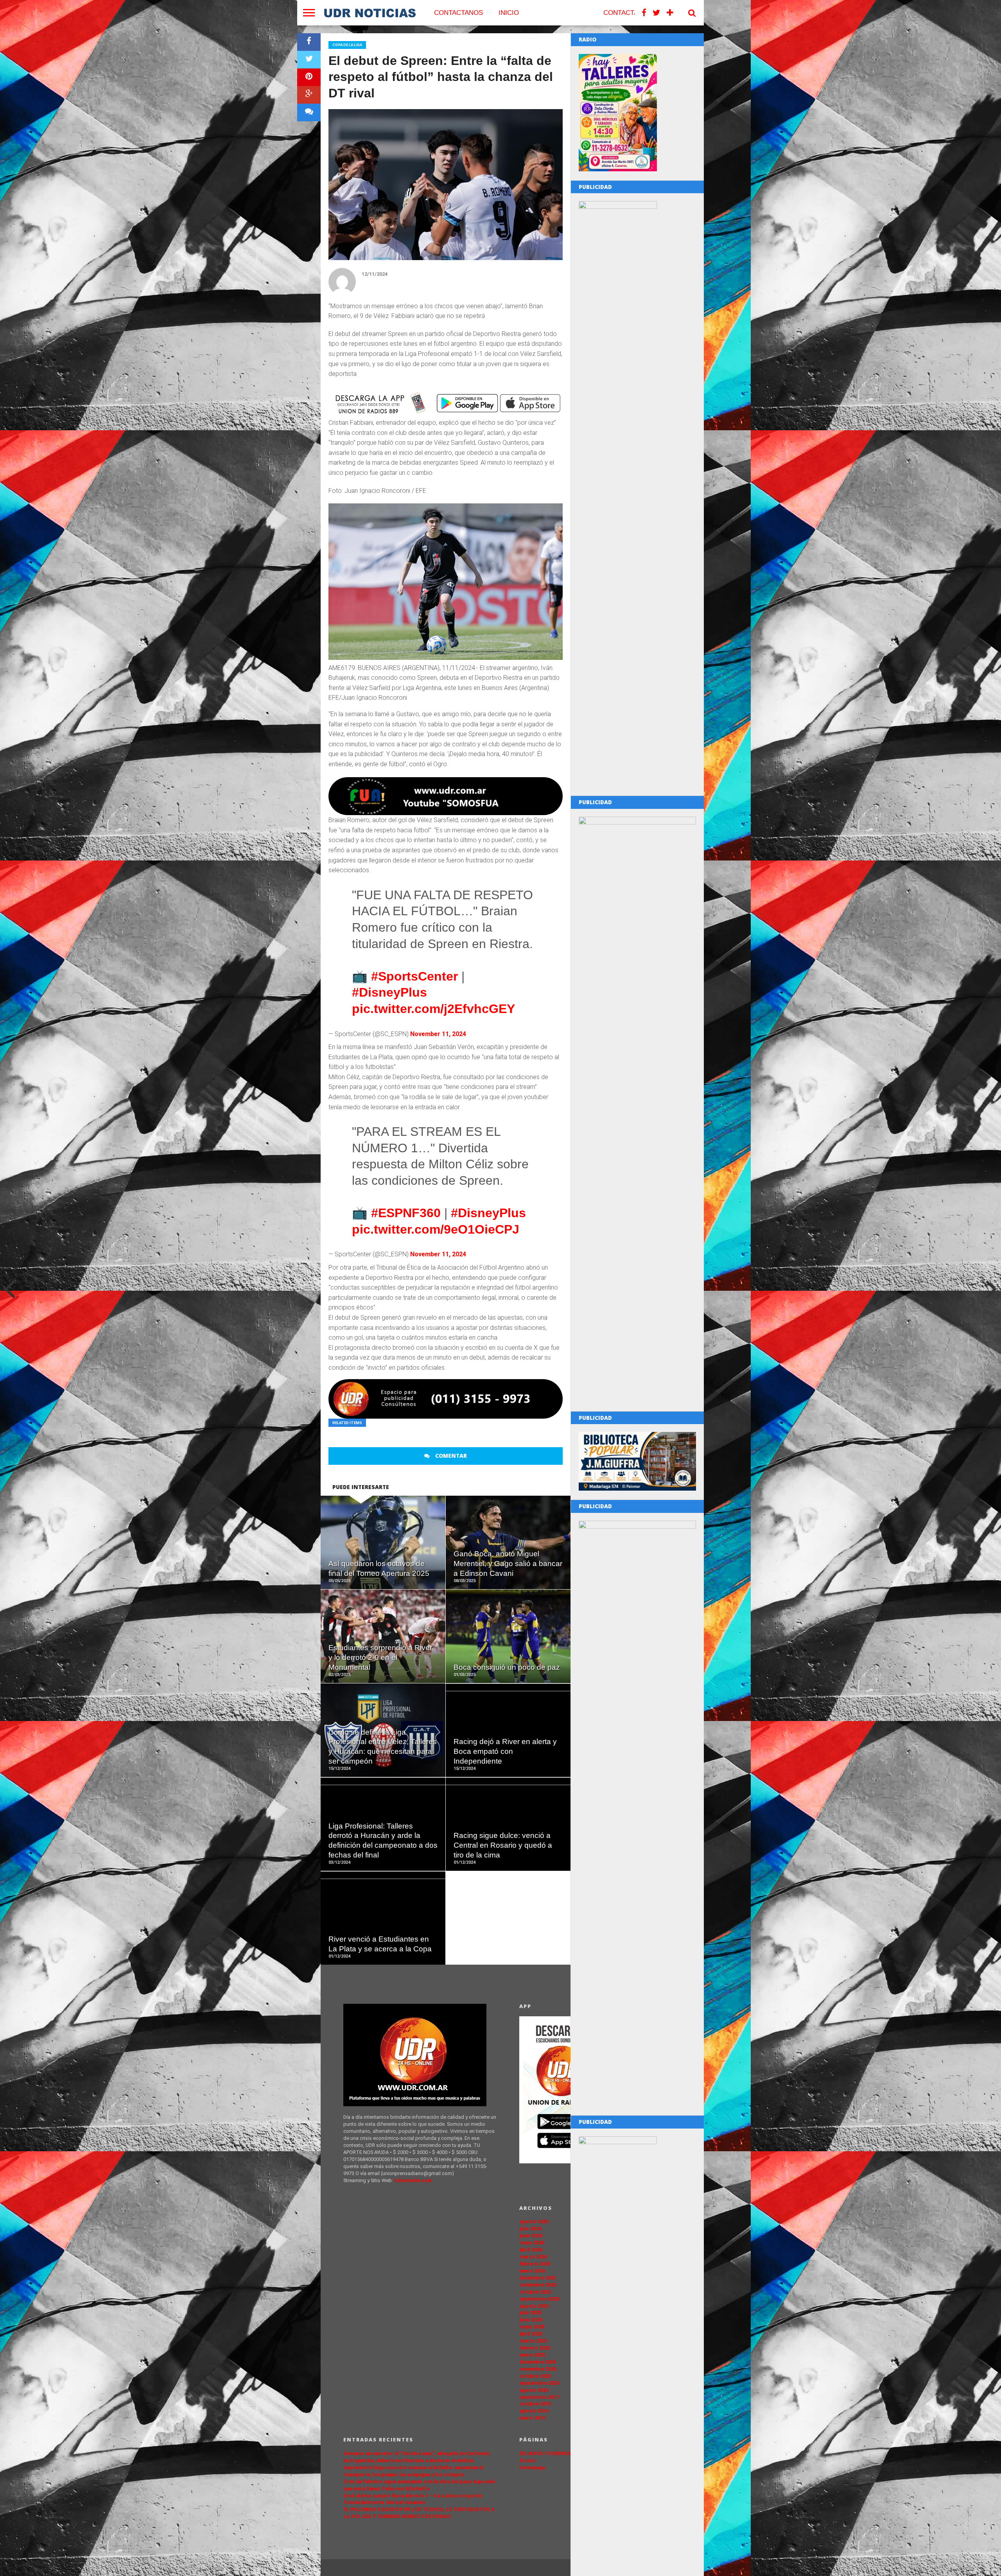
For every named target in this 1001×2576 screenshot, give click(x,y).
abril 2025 (531, 2334)
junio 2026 (531, 2236)
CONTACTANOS (458, 13)
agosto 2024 (534, 2390)
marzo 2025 (533, 2341)
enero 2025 (532, 2355)
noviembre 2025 (538, 2285)
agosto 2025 (534, 2306)
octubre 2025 (535, 2292)
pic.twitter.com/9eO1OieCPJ (436, 1229)
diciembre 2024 (537, 2362)
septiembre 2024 (539, 2383)
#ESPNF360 (406, 1213)
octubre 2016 (535, 2404)
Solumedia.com (413, 2180)
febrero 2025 (535, 2348)
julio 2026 (530, 2228)
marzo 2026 (533, 2257)
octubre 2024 (535, 2376)
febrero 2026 (535, 2264)
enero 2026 (532, 2271)
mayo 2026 (532, 2243)
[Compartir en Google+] (309, 95)
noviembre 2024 (538, 2369)
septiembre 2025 (539, 2299)
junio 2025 (531, 2320)
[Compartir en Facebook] (309, 42)
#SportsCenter (414, 976)
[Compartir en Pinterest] (309, 77)
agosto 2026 (534, 2221)
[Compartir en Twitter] (309, 60)
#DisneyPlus (389, 992)
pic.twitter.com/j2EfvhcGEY (433, 1009)
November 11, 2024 (438, 1034)
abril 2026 (531, 2250)
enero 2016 (532, 2418)
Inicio (509, 13)
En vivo (527, 2460)
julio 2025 (530, 2313)
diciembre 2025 (537, 2278)
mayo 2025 (532, 2327)
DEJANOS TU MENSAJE (548, 2453)
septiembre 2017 (539, 2397)
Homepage (532, 2467)
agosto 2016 (534, 2411)
